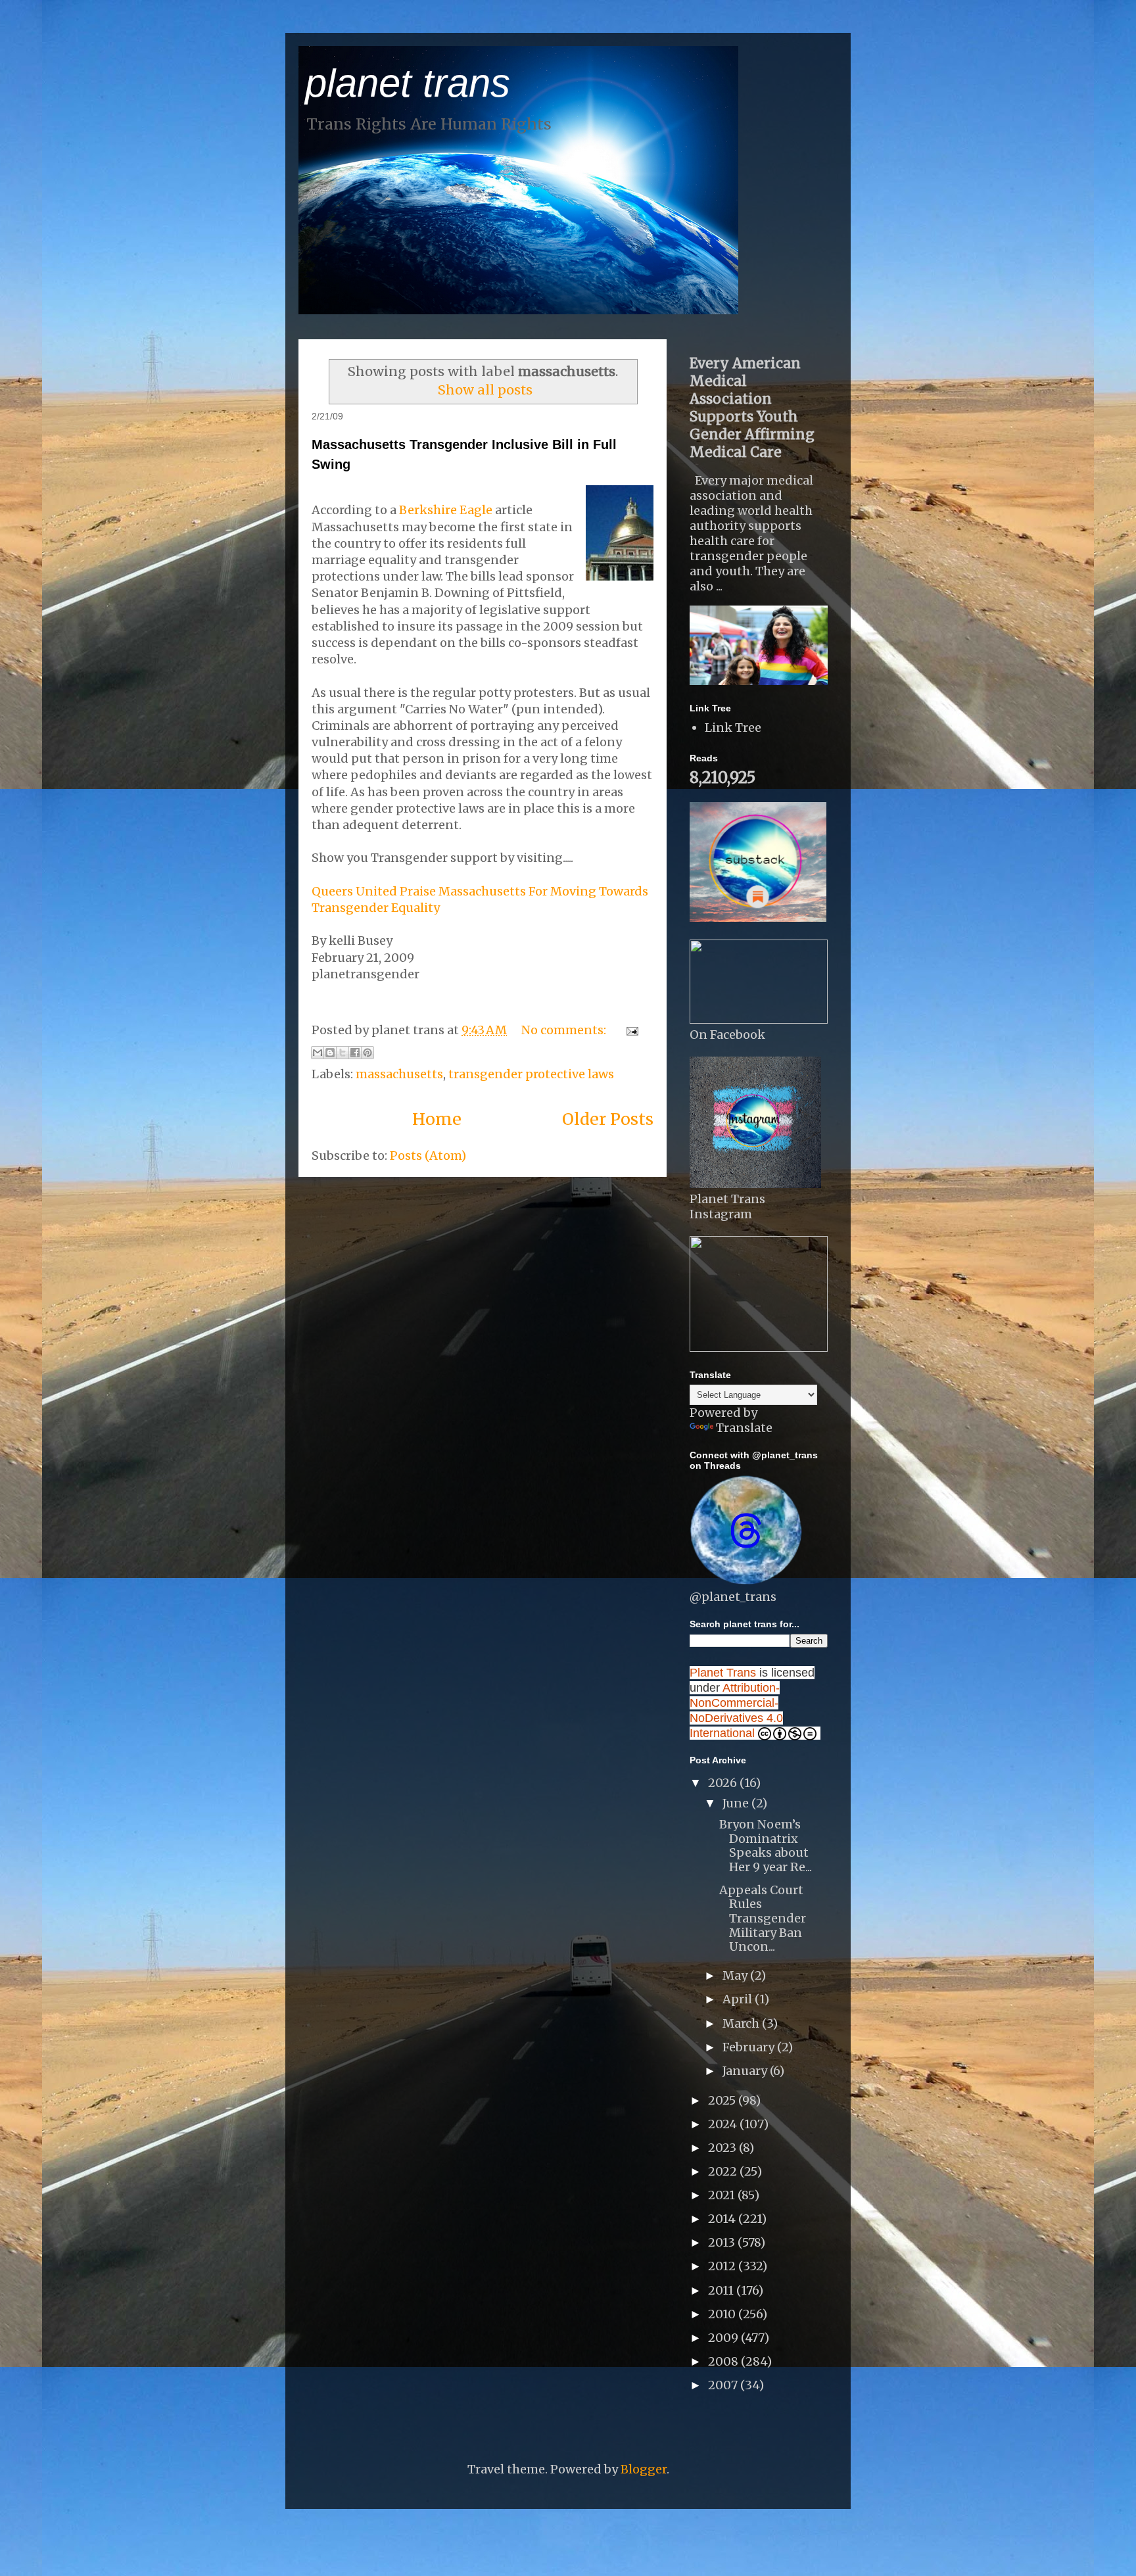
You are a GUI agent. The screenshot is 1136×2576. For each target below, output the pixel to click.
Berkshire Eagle (446, 510)
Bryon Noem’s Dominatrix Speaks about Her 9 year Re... (766, 1846)
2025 (723, 2100)
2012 (723, 2266)
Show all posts (485, 390)
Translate (744, 1428)
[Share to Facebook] (355, 1053)
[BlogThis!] (330, 1053)
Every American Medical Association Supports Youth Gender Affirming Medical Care (752, 408)
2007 (724, 2385)
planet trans (408, 83)
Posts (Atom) (428, 1156)
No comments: (565, 1030)
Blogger (644, 2469)
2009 (724, 2338)
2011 (722, 2290)
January (746, 2071)
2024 (724, 2124)
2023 (723, 2148)
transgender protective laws (531, 1074)
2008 (724, 2361)
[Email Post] (629, 1030)
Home (437, 1119)
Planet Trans (723, 1673)
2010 (723, 2314)
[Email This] (318, 1053)
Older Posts (608, 1119)
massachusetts (399, 1074)
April (739, 1999)
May (736, 1975)
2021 (723, 2195)
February (750, 2047)
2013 (723, 2242)
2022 (724, 2171)
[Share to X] (343, 1053)
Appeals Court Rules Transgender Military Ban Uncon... (763, 1918)
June (737, 1803)
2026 (724, 1783)
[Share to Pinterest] (367, 1053)
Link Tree (733, 727)
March (742, 2023)
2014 (723, 2219)
